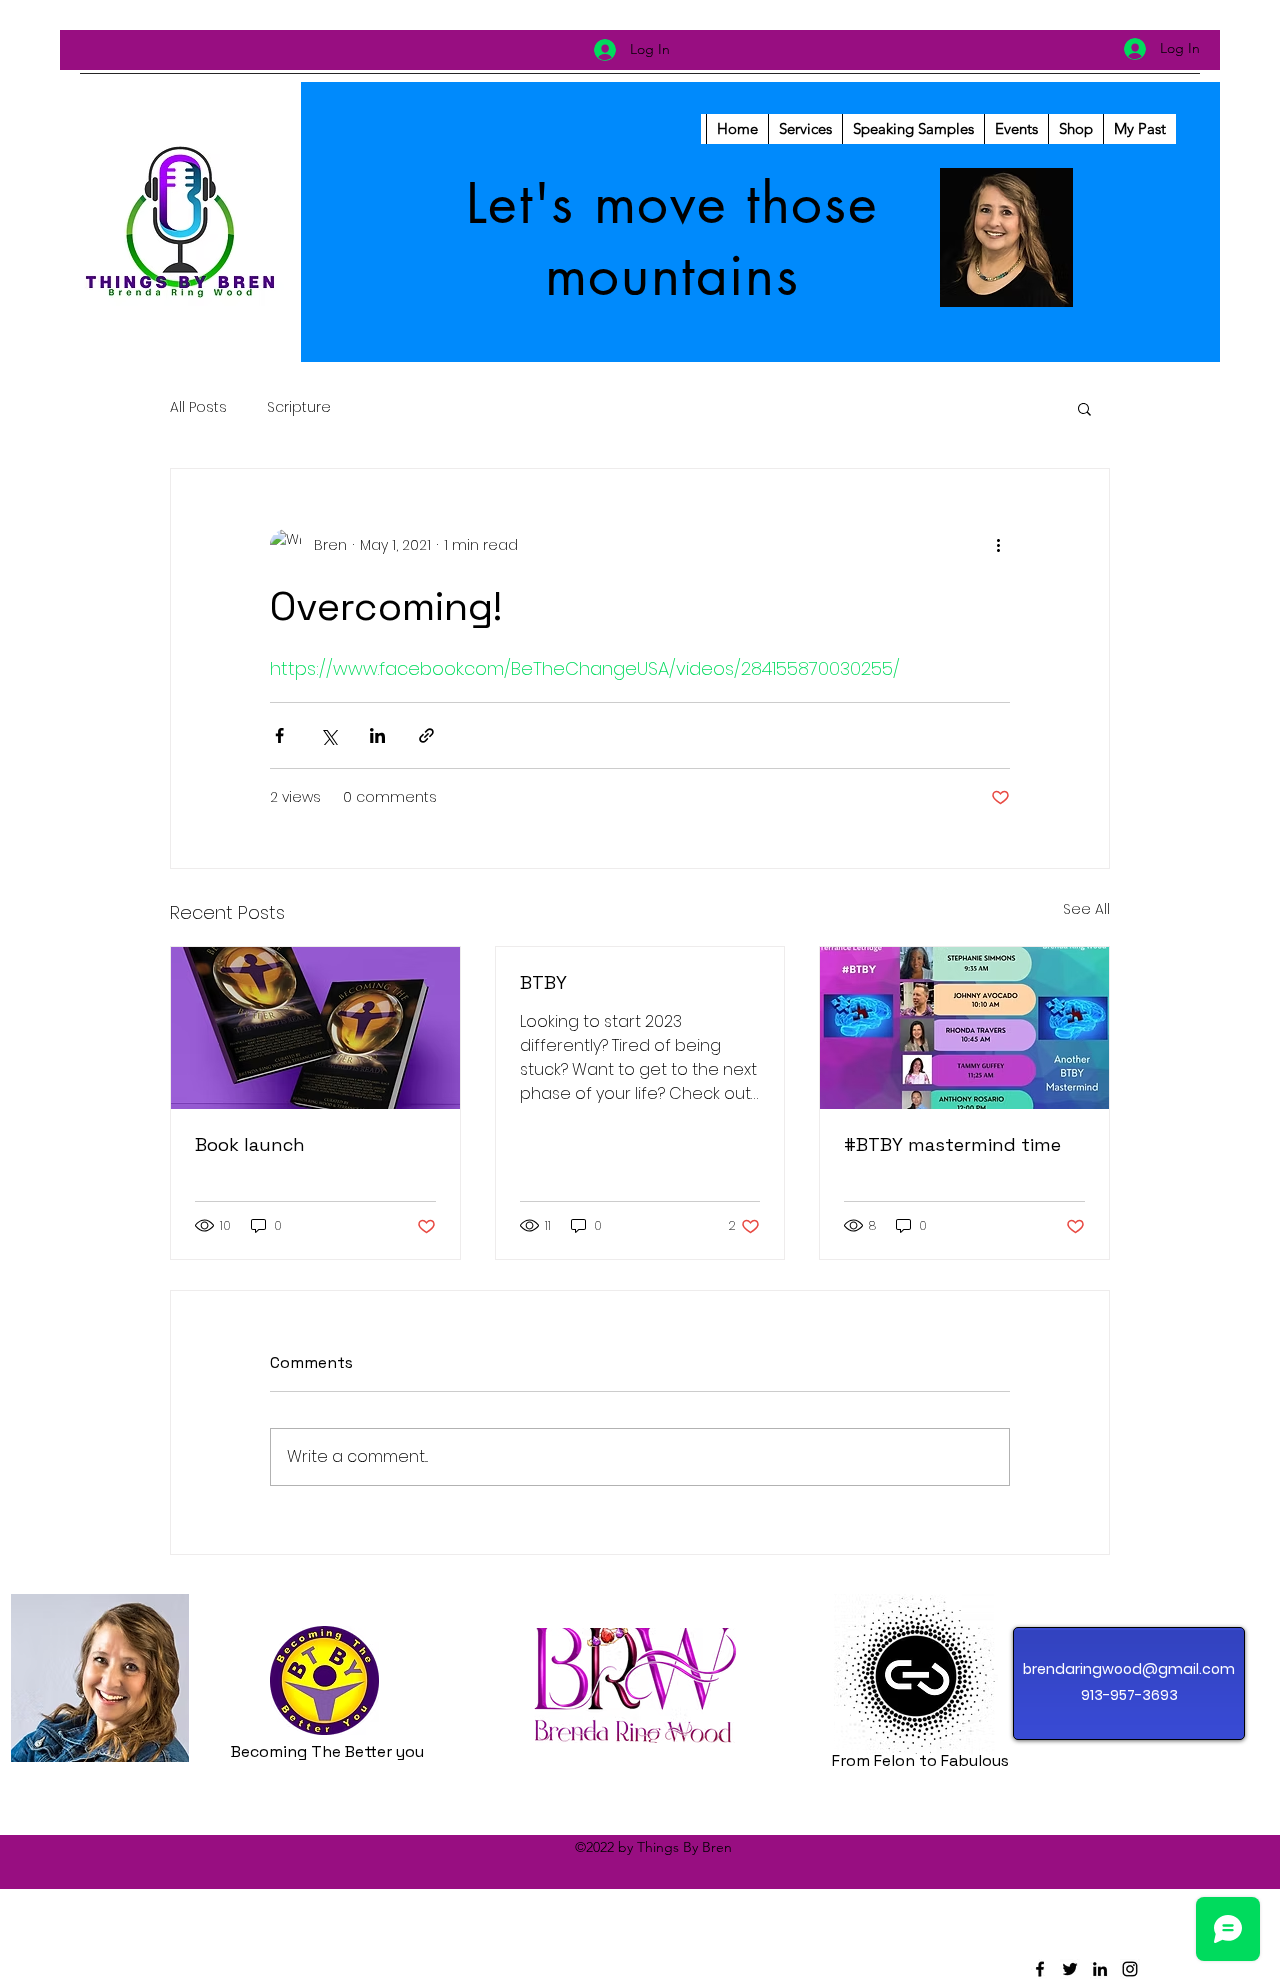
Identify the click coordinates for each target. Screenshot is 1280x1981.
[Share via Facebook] (279, 735)
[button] (1084, 408)
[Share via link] (426, 735)
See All (1086, 909)
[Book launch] (315, 1028)
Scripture (299, 407)
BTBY (543, 982)
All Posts (198, 407)
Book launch (250, 1144)
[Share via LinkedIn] (377, 735)
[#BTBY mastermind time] (964, 1028)
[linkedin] (1100, 1969)
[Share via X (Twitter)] (328, 735)
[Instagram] (1130, 1969)
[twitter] (1070, 1969)
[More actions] (998, 545)
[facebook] (1040, 1969)
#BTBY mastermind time (952, 1144)
